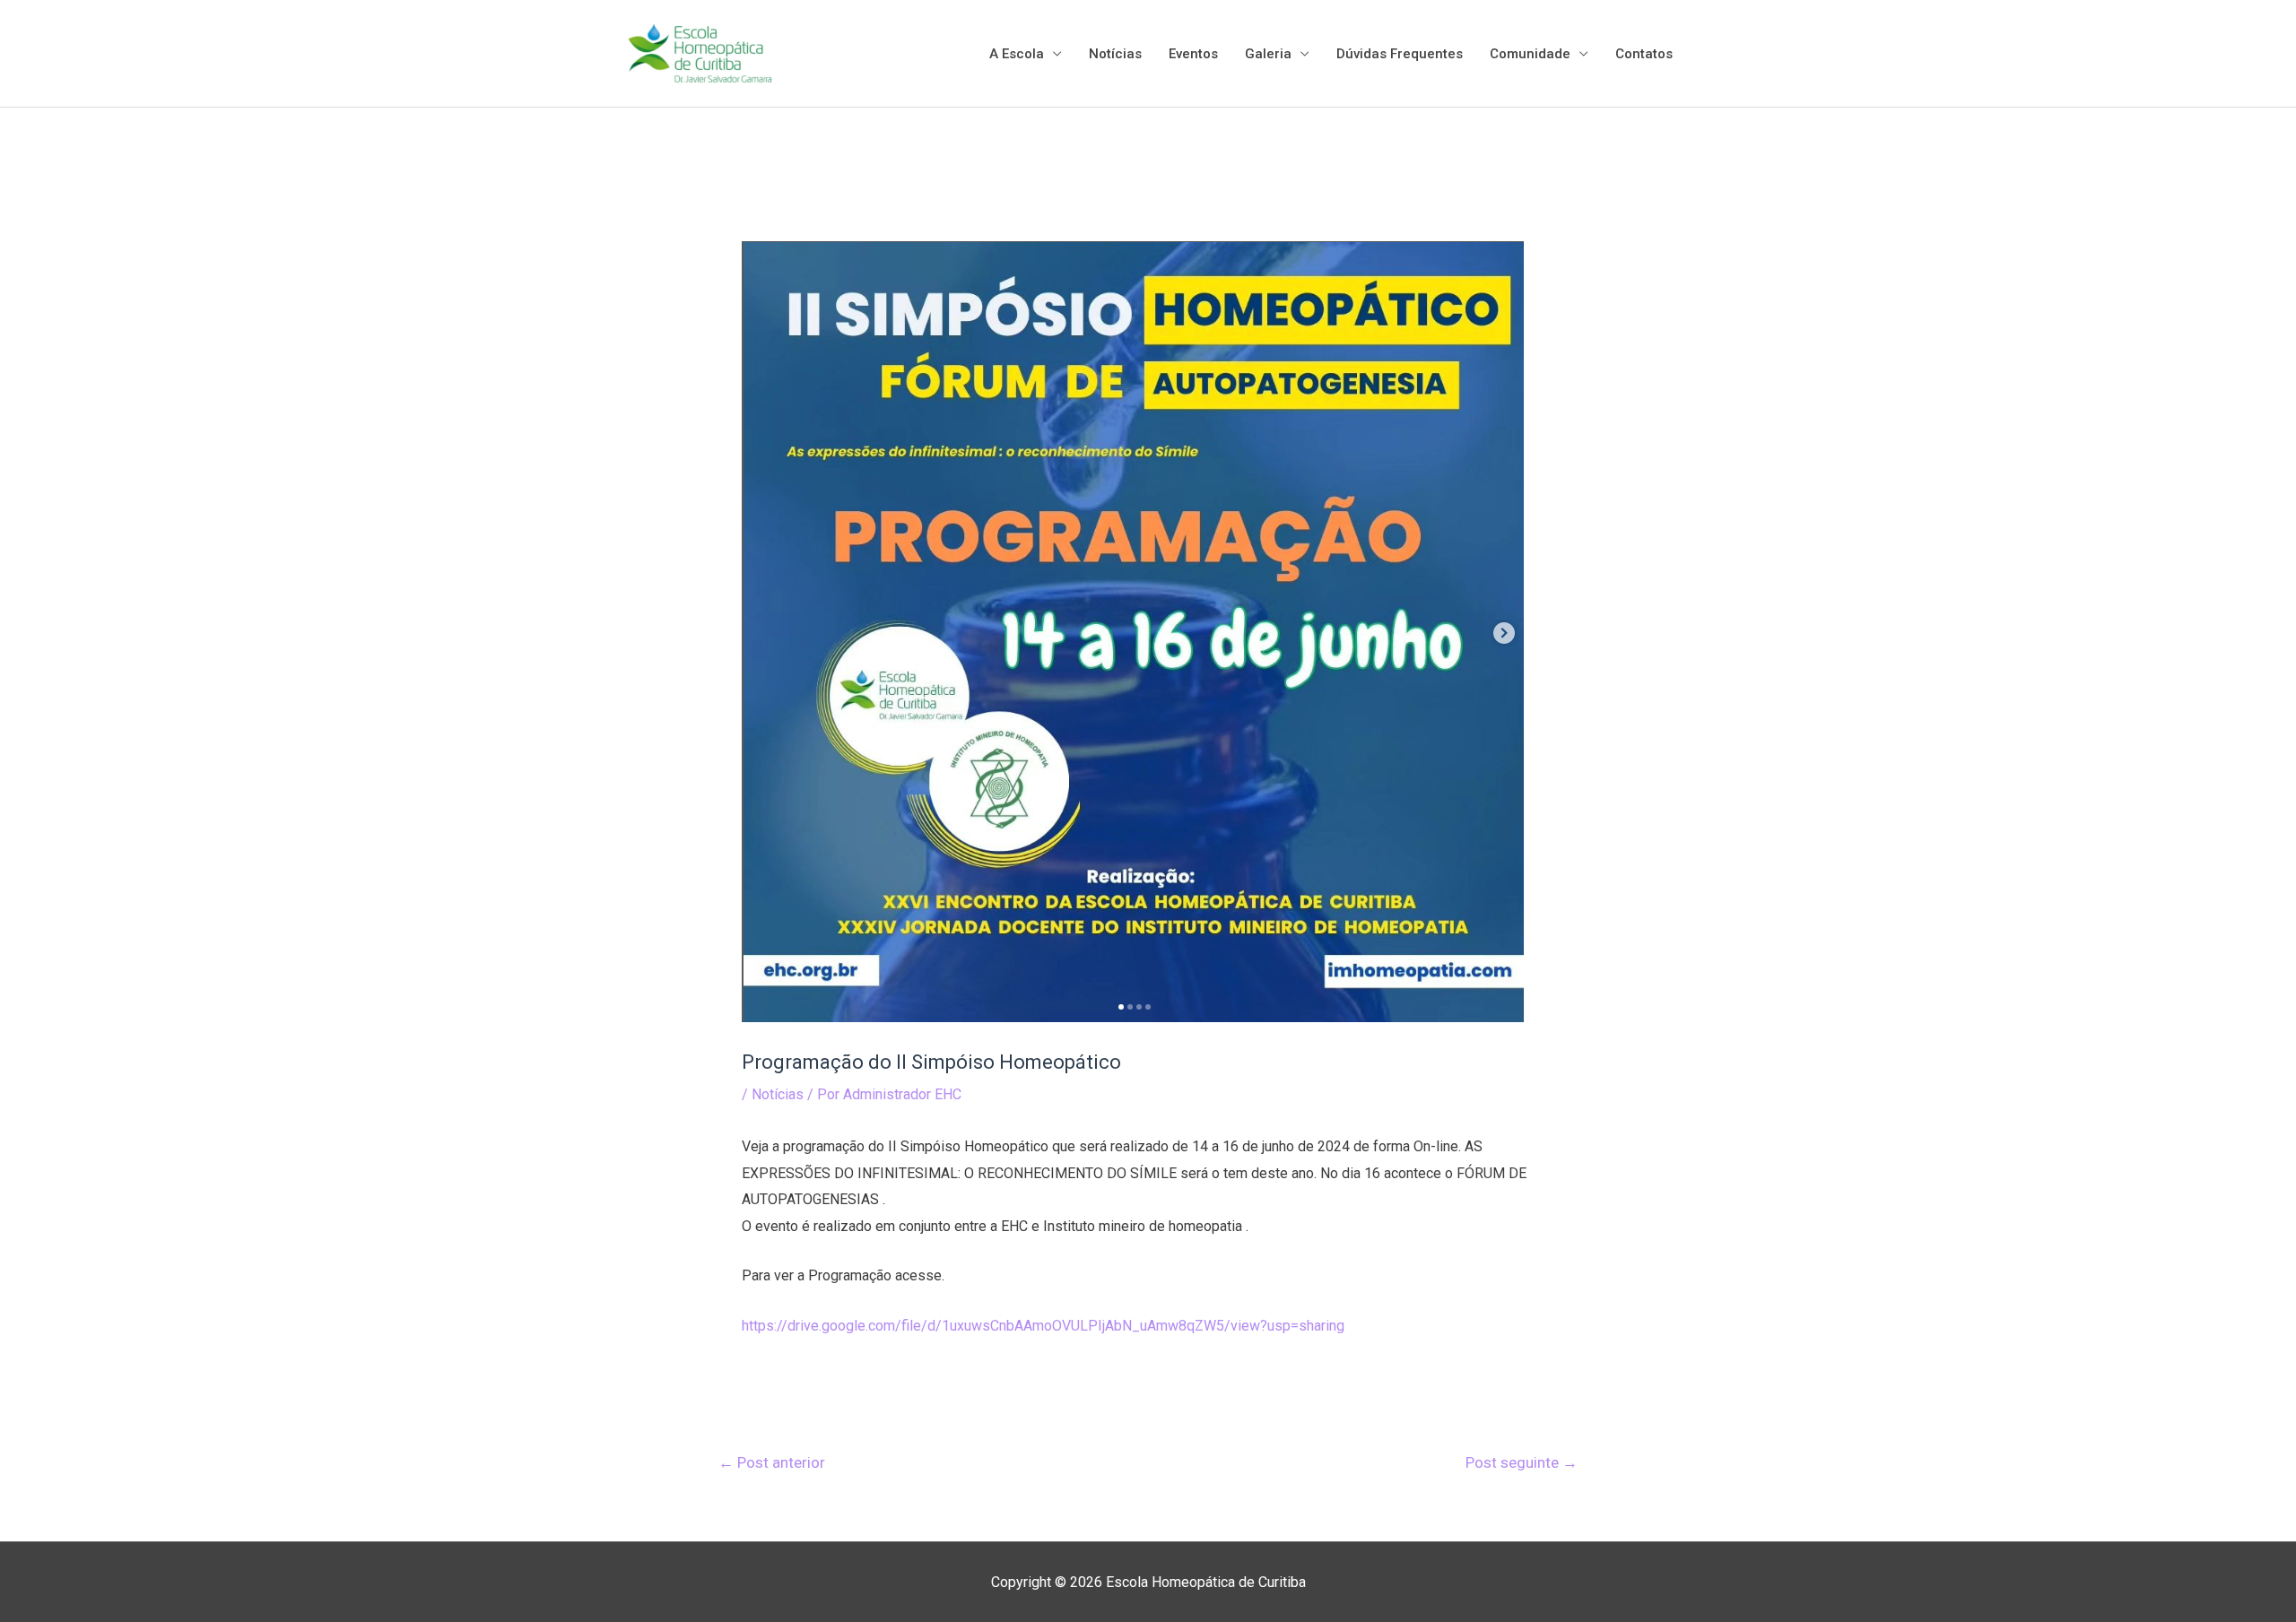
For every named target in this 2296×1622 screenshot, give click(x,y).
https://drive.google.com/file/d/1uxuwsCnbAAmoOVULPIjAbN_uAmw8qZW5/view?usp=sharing (1043, 1326)
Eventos (1193, 54)
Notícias (1115, 54)
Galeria (1268, 54)
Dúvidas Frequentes (1400, 54)
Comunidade (1530, 54)
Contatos (1644, 54)
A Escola (1017, 54)
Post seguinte (1522, 1462)
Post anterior (772, 1462)
